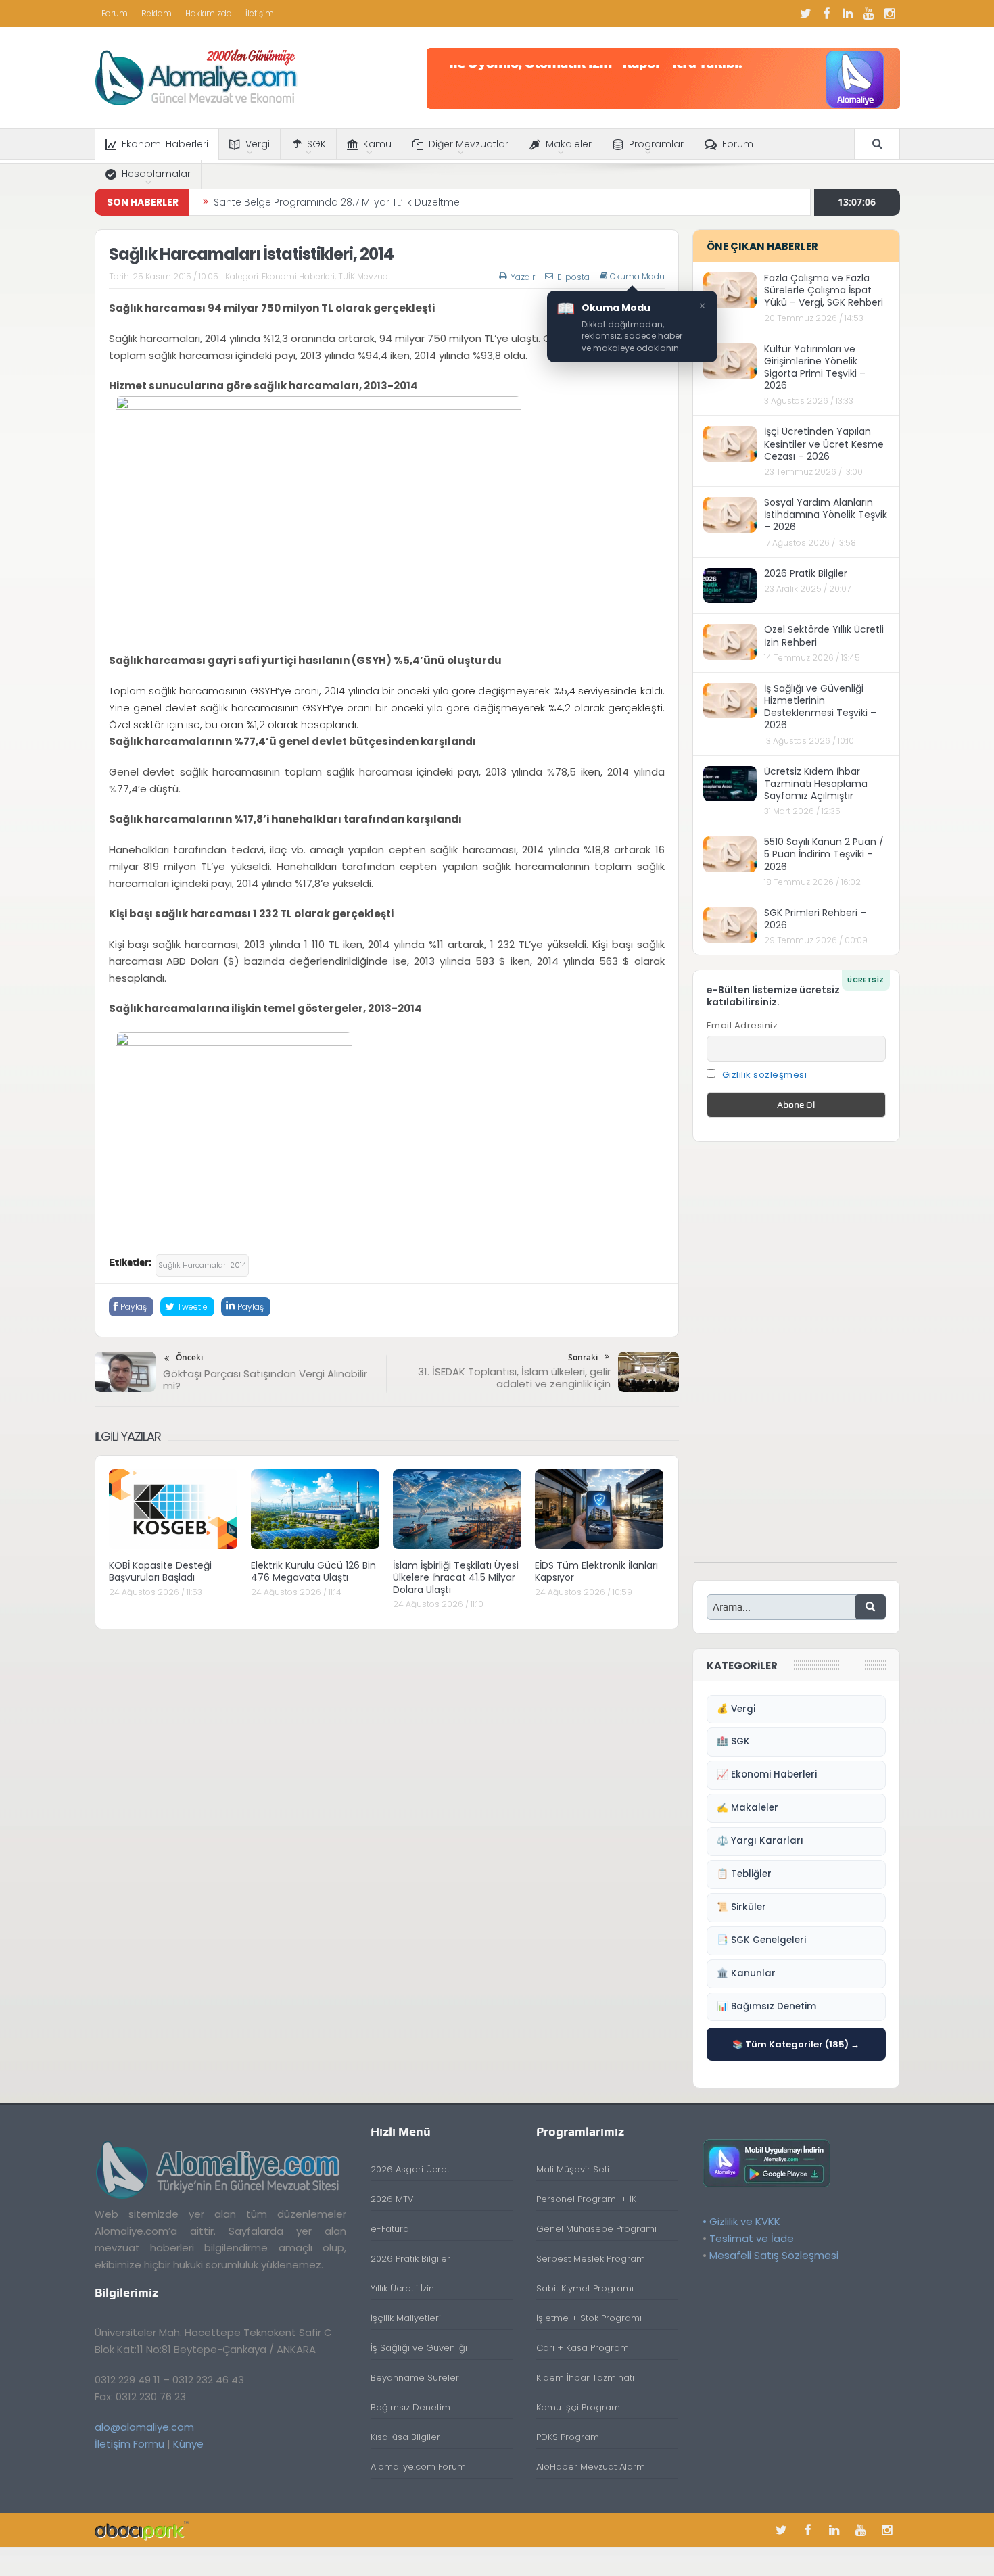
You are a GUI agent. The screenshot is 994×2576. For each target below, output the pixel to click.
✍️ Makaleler (748, 1808)
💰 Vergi (736, 1709)
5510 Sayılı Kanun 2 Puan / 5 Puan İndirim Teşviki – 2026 (824, 854)
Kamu (377, 144)
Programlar (656, 144)
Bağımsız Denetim (410, 2407)
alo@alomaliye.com (144, 2427)
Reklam (157, 13)
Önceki (189, 1357)
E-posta (573, 277)
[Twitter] (806, 14)
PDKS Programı (569, 2437)
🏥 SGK (733, 1741)
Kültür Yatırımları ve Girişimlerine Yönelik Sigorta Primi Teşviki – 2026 (815, 367)
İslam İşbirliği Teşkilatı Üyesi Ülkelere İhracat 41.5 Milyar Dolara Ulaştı (456, 1577)
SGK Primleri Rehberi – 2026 (815, 919)
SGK (316, 144)
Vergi (258, 144)
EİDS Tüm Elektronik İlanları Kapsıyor (596, 1571)
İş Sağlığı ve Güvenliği (419, 2348)
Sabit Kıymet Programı (585, 2288)
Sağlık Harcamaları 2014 (202, 1265)
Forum (115, 13)
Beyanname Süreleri (416, 2378)
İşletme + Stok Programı (589, 2318)
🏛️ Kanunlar (746, 1973)
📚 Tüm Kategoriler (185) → (796, 2044)
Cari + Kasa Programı (584, 2348)
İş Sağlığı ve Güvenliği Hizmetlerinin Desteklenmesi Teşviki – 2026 (820, 707)
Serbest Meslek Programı (592, 2259)
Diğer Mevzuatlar (469, 144)
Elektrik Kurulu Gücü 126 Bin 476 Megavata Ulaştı (313, 1571)
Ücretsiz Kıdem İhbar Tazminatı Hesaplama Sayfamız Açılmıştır (816, 784)
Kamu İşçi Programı (579, 2407)
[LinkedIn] (848, 14)
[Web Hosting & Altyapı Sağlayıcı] (142, 2530)
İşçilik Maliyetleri (406, 2318)
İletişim (260, 13)
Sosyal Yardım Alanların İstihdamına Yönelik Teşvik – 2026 (826, 515)
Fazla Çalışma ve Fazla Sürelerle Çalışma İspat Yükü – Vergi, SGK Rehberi (824, 290)
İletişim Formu (129, 2444)
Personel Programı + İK (586, 2199)
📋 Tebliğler (744, 1874)
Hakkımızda (209, 13)
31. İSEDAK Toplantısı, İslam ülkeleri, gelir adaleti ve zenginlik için (514, 1378)
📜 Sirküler (741, 1907)
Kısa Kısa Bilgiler (405, 2437)
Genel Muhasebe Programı (596, 2229)
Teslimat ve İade (752, 2238)
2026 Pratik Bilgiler (806, 573)
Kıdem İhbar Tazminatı (585, 2378)
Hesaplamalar (156, 174)
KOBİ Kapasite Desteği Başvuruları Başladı (160, 1571)
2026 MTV (392, 2199)
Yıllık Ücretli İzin (402, 2288)
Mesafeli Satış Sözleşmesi (774, 2255)
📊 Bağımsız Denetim (766, 2006)
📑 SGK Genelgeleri (761, 1940)
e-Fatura (390, 2229)
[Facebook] (827, 14)
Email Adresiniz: (743, 1025)
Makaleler (569, 144)
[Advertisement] (796, 1359)
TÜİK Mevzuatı (365, 276)
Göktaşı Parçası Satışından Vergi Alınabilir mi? (265, 1380)
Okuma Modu (637, 277)
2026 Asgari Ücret (410, 2169)
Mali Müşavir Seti (573, 2169)
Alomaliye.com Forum (418, 2467)
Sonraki (583, 1357)
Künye (188, 2444)
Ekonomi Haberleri (165, 144)
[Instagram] (890, 14)
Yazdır (523, 277)
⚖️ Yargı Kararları (760, 1841)
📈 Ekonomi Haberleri (767, 1774)
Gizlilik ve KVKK (745, 2221)
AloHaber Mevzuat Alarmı (592, 2467)
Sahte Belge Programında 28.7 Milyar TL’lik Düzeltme (337, 193)
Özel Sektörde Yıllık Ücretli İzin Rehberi (824, 636)
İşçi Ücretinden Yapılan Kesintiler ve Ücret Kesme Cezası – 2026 (824, 444)
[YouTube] (869, 14)
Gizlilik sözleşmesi (765, 1075)
